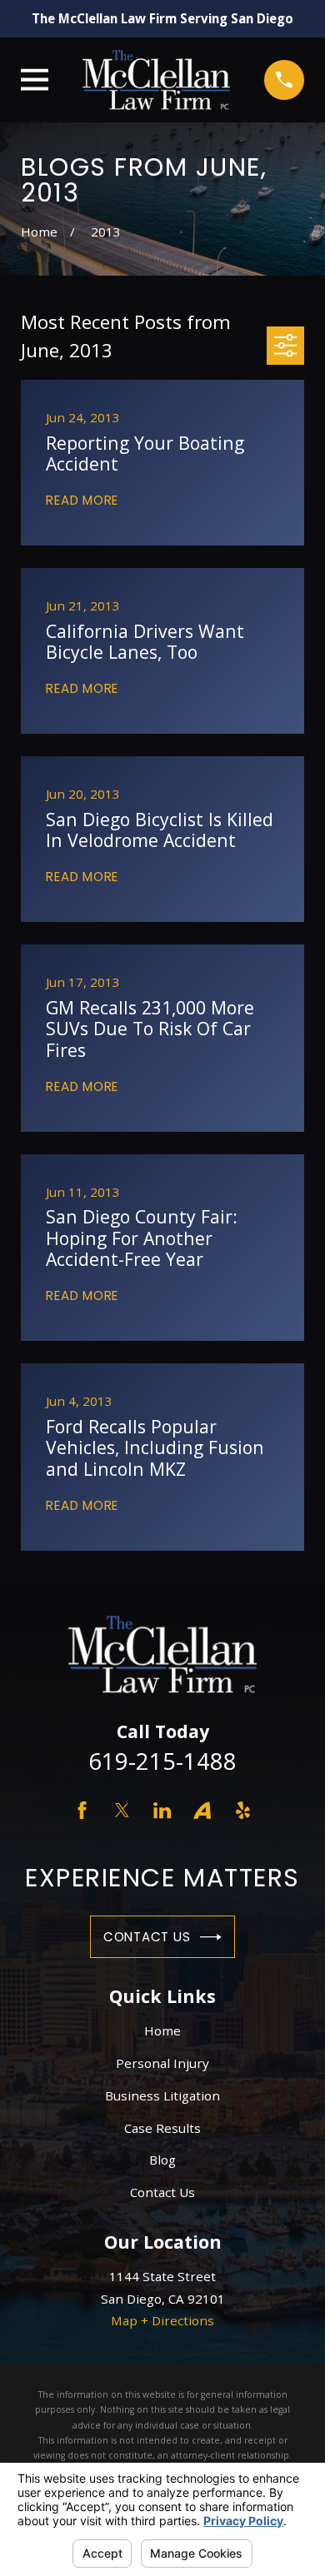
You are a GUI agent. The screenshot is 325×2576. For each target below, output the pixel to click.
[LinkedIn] (162, 1810)
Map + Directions (162, 2320)
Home (162, 2030)
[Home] (156, 80)
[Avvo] (202, 1810)
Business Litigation (162, 2095)
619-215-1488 (162, 1761)
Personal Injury (162, 2063)
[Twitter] (122, 1810)
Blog (162, 2160)
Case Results (162, 2128)
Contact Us (147, 1937)
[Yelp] (243, 1810)
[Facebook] (82, 1810)
